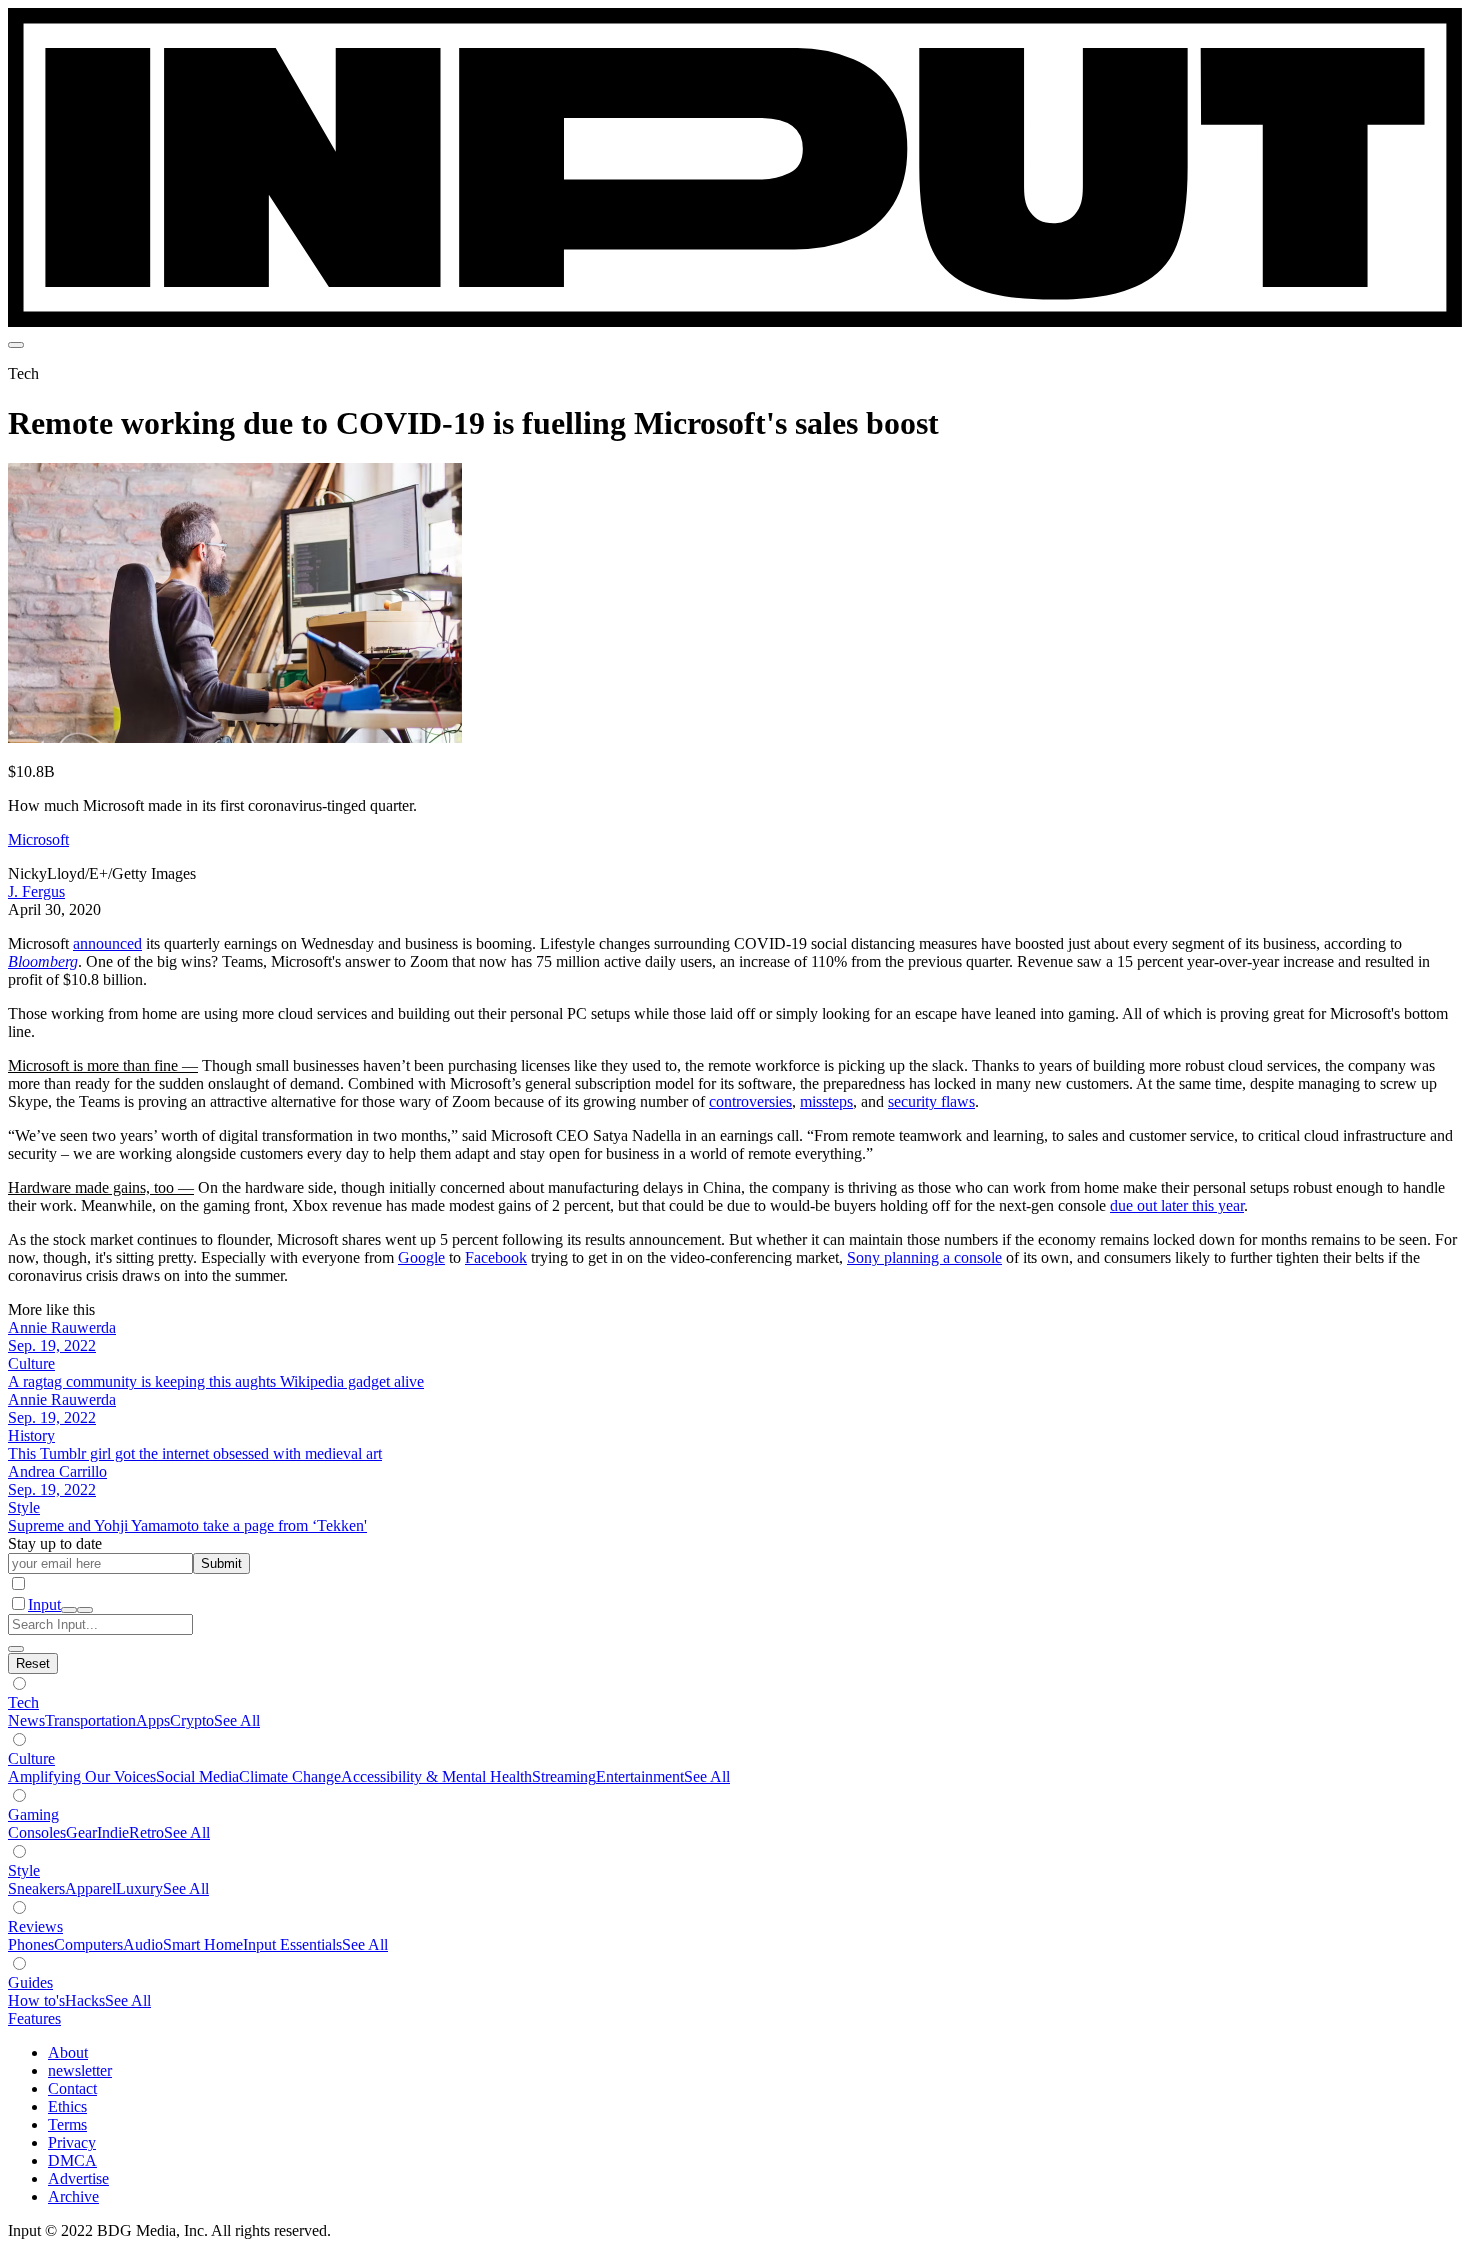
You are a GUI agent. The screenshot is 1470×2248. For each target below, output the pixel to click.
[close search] (16, 1649)
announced (107, 943)
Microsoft (38, 839)
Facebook (496, 1257)
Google (421, 1257)
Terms (67, 2124)
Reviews (35, 1926)
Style (24, 1870)
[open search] (69, 1610)
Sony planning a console (924, 1257)
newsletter (80, 2070)
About (68, 2052)
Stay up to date (55, 1543)
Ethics (67, 2106)
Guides (30, 1982)
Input (44, 1604)
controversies (750, 1101)
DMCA (72, 2160)
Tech (23, 1702)
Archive (73, 2196)
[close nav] (85, 1610)
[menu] (16, 345)
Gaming (33, 1814)
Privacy (72, 2142)
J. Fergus (36, 891)
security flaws (931, 1101)
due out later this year (1177, 1205)
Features (34, 2018)
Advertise (78, 2178)
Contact (72, 2088)
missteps (826, 1101)
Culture (31, 1758)
